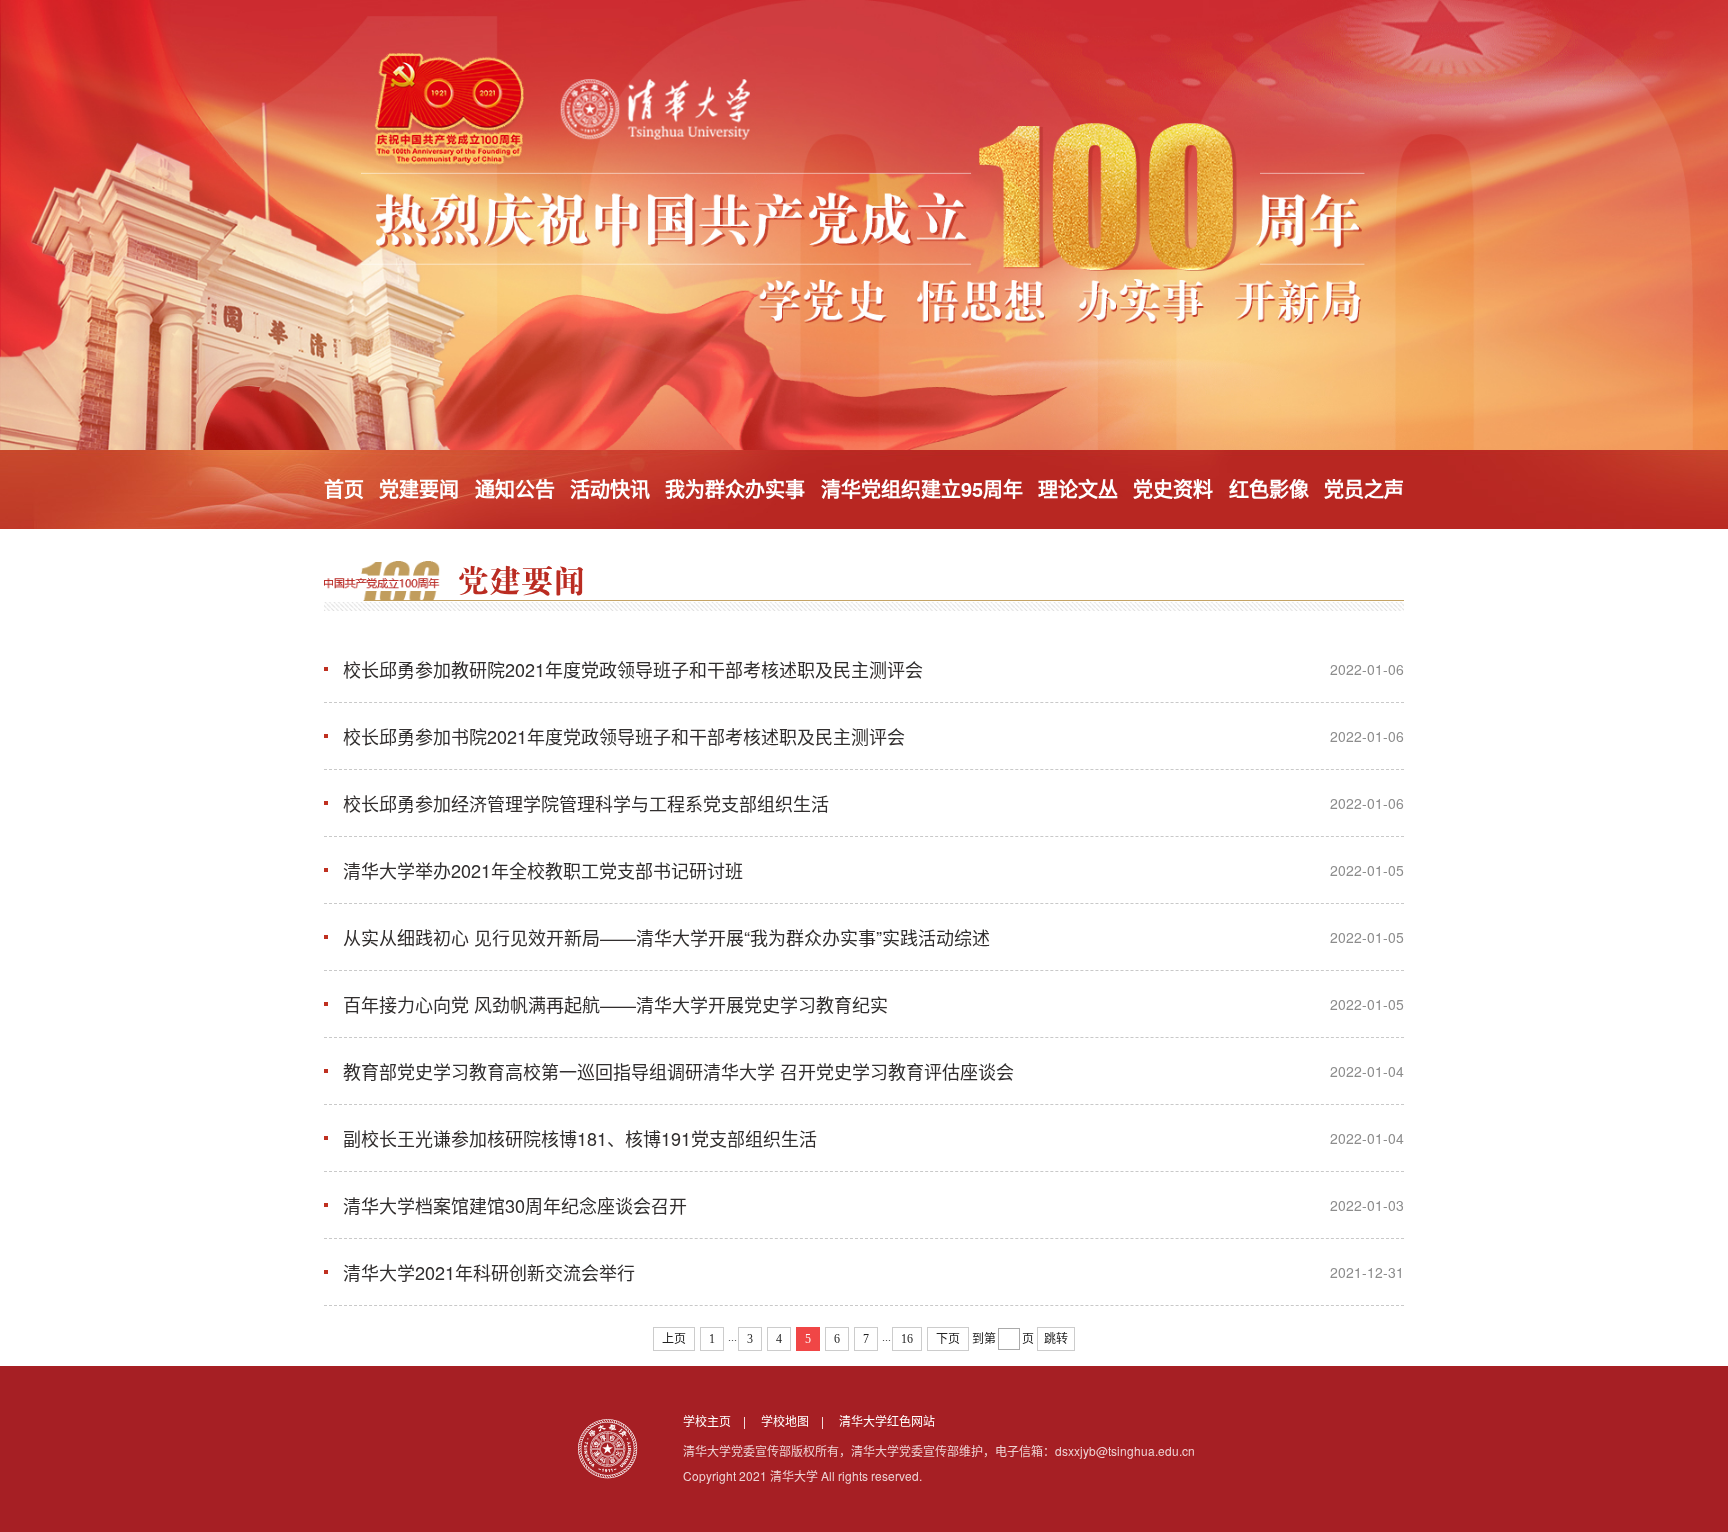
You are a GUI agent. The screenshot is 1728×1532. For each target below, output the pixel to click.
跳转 (1056, 1339)
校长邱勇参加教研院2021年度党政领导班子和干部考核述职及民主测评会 (633, 669)
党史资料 (1173, 488)
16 (907, 1339)
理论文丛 (1078, 488)
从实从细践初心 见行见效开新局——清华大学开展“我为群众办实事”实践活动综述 (666, 937)
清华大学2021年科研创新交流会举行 (489, 1272)
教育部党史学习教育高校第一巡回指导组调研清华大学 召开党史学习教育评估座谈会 (678, 1071)
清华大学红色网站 (887, 1420)
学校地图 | (798, 1420)
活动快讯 (610, 488)
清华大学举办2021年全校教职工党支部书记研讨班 (543, 870)
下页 (948, 1339)
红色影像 (1269, 488)
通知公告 (515, 488)
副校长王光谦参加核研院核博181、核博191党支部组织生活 (580, 1138)
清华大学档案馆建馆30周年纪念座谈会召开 (515, 1205)
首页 (344, 488)
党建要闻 (419, 488)
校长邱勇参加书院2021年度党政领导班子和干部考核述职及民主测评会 (624, 736)
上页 (674, 1339)
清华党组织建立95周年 (922, 488)
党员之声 (1364, 488)
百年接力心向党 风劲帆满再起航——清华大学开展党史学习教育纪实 (615, 1004)
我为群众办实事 (735, 488)
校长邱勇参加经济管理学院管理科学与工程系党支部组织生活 (586, 803)
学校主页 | (720, 1420)
